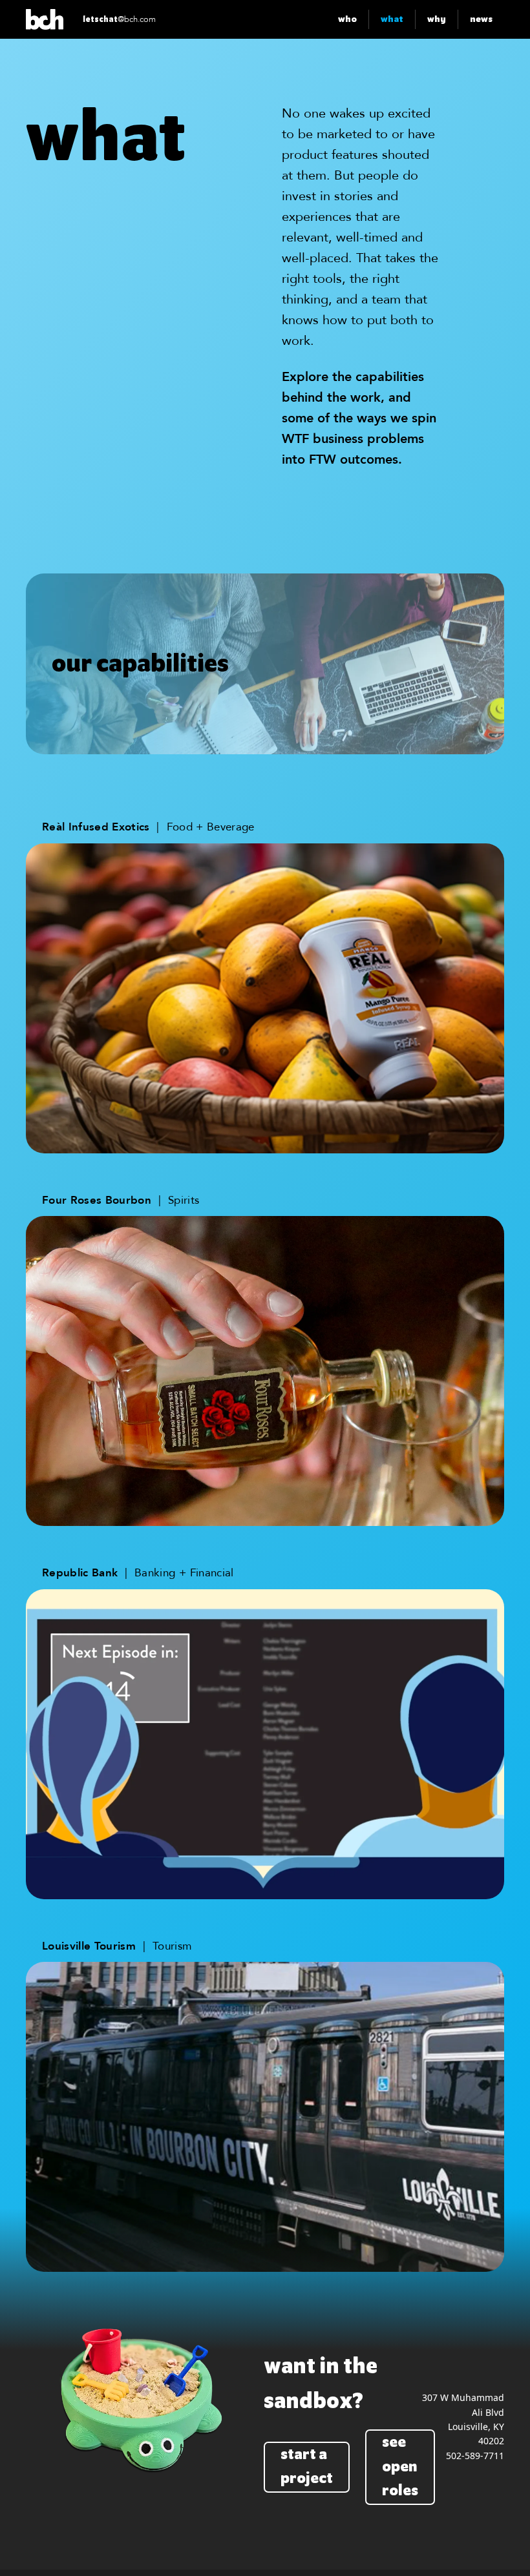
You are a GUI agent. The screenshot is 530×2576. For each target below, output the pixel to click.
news (481, 19)
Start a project (307, 2467)
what (392, 19)
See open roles (400, 2467)
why (437, 19)
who (347, 19)
